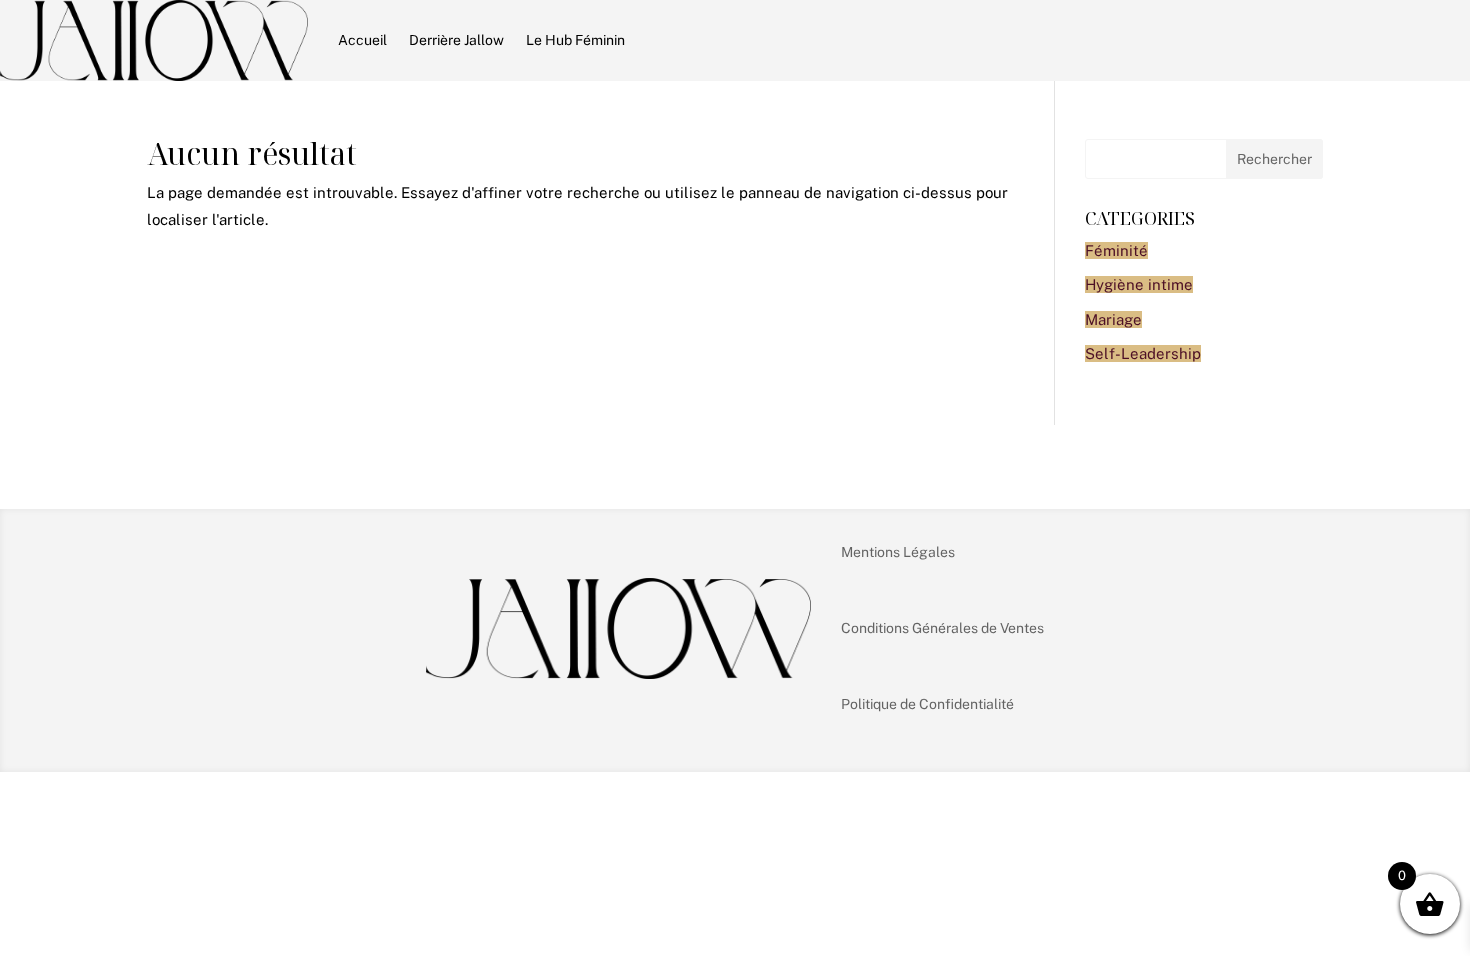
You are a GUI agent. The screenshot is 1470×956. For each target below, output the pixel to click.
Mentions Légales (898, 552)
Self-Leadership (1143, 353)
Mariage (1113, 319)
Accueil (362, 40)
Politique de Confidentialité (927, 704)
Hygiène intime (1139, 284)
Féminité (1116, 250)
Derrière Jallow (456, 40)
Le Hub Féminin (575, 40)
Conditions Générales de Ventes (942, 628)
